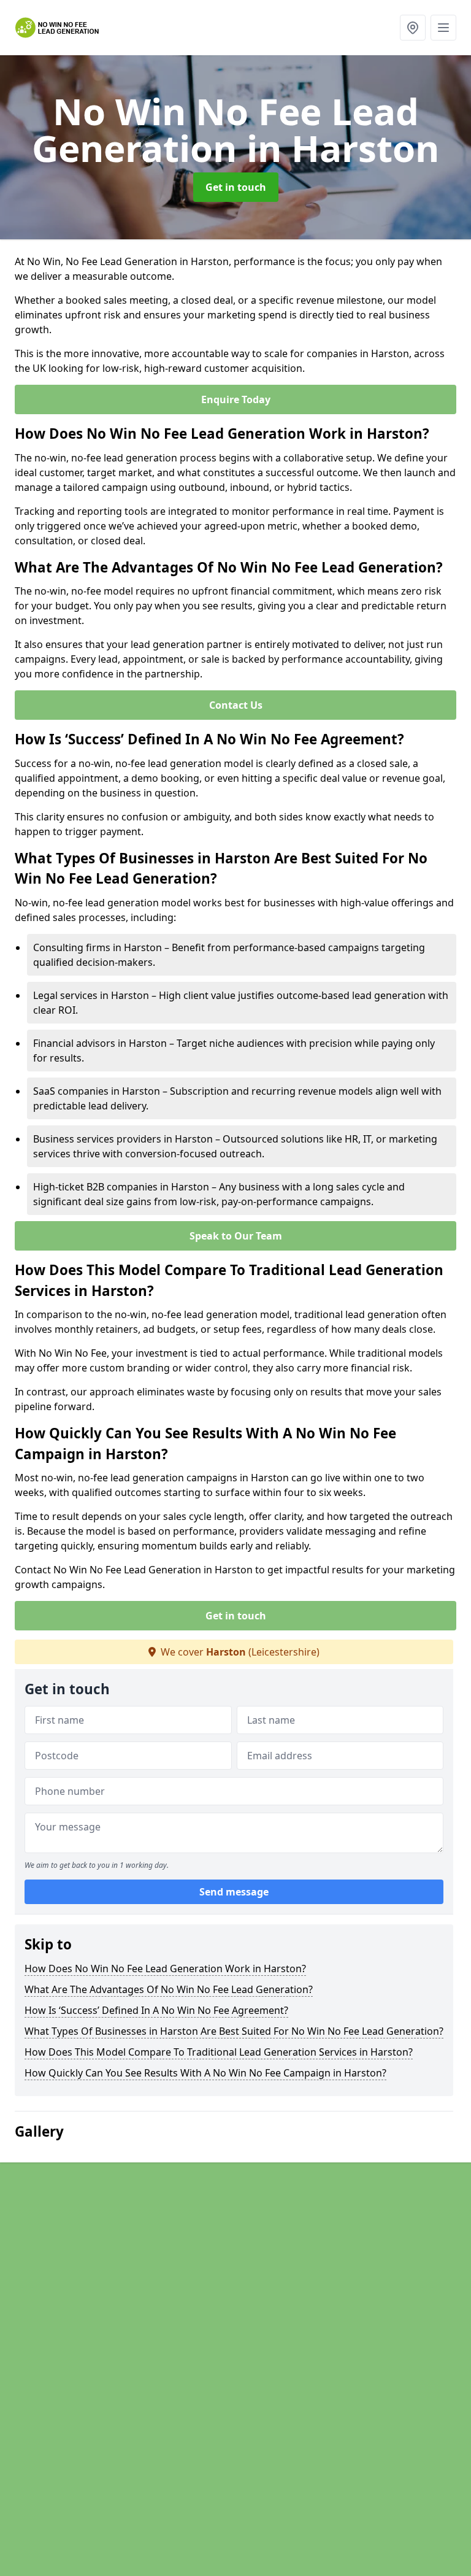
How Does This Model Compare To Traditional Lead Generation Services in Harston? (219, 2052)
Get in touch (236, 187)
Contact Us (236, 705)
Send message (234, 1892)
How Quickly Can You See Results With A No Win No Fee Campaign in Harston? (205, 2073)
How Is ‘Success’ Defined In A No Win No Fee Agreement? (156, 2010)
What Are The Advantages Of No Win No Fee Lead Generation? (169, 1989)
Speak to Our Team (236, 1236)
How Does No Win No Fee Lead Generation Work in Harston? (165, 1969)
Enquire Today (236, 399)
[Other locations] (413, 28)
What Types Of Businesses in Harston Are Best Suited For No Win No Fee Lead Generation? (234, 2031)
